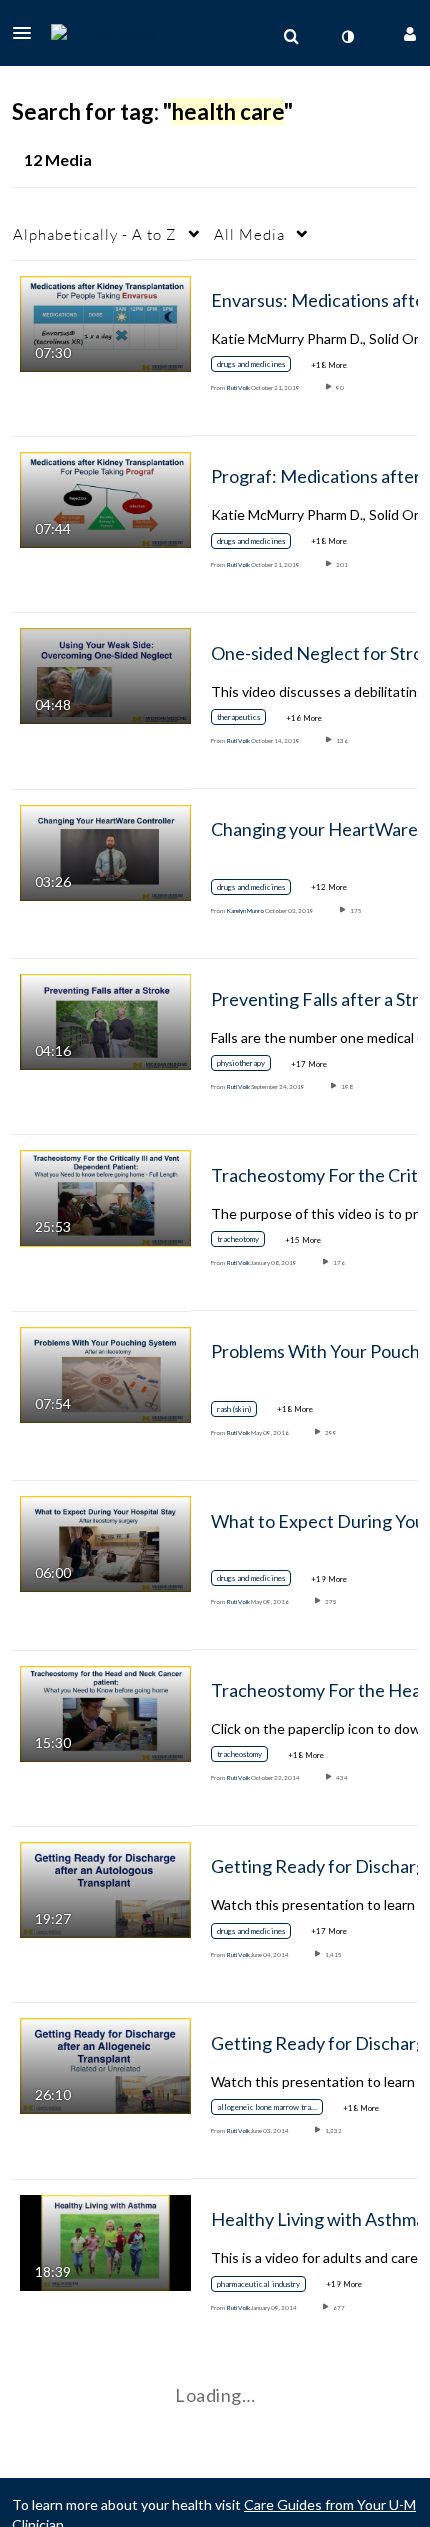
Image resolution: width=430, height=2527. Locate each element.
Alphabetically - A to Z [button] (95, 234)
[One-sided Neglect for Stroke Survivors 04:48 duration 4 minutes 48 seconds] (105, 674)
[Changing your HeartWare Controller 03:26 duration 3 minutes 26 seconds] (105, 850)
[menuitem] (291, 37)
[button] (28, 33)
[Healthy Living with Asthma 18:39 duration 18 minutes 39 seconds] (105, 2240)
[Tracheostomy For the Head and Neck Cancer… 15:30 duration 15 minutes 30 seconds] (105, 1711)
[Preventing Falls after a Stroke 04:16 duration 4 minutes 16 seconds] (105, 1020)
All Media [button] (249, 234)
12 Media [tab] (58, 159)
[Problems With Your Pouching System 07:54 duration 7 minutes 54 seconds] (105, 1372)
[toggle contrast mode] (347, 37)
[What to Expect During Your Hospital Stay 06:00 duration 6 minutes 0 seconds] (105, 1542)
